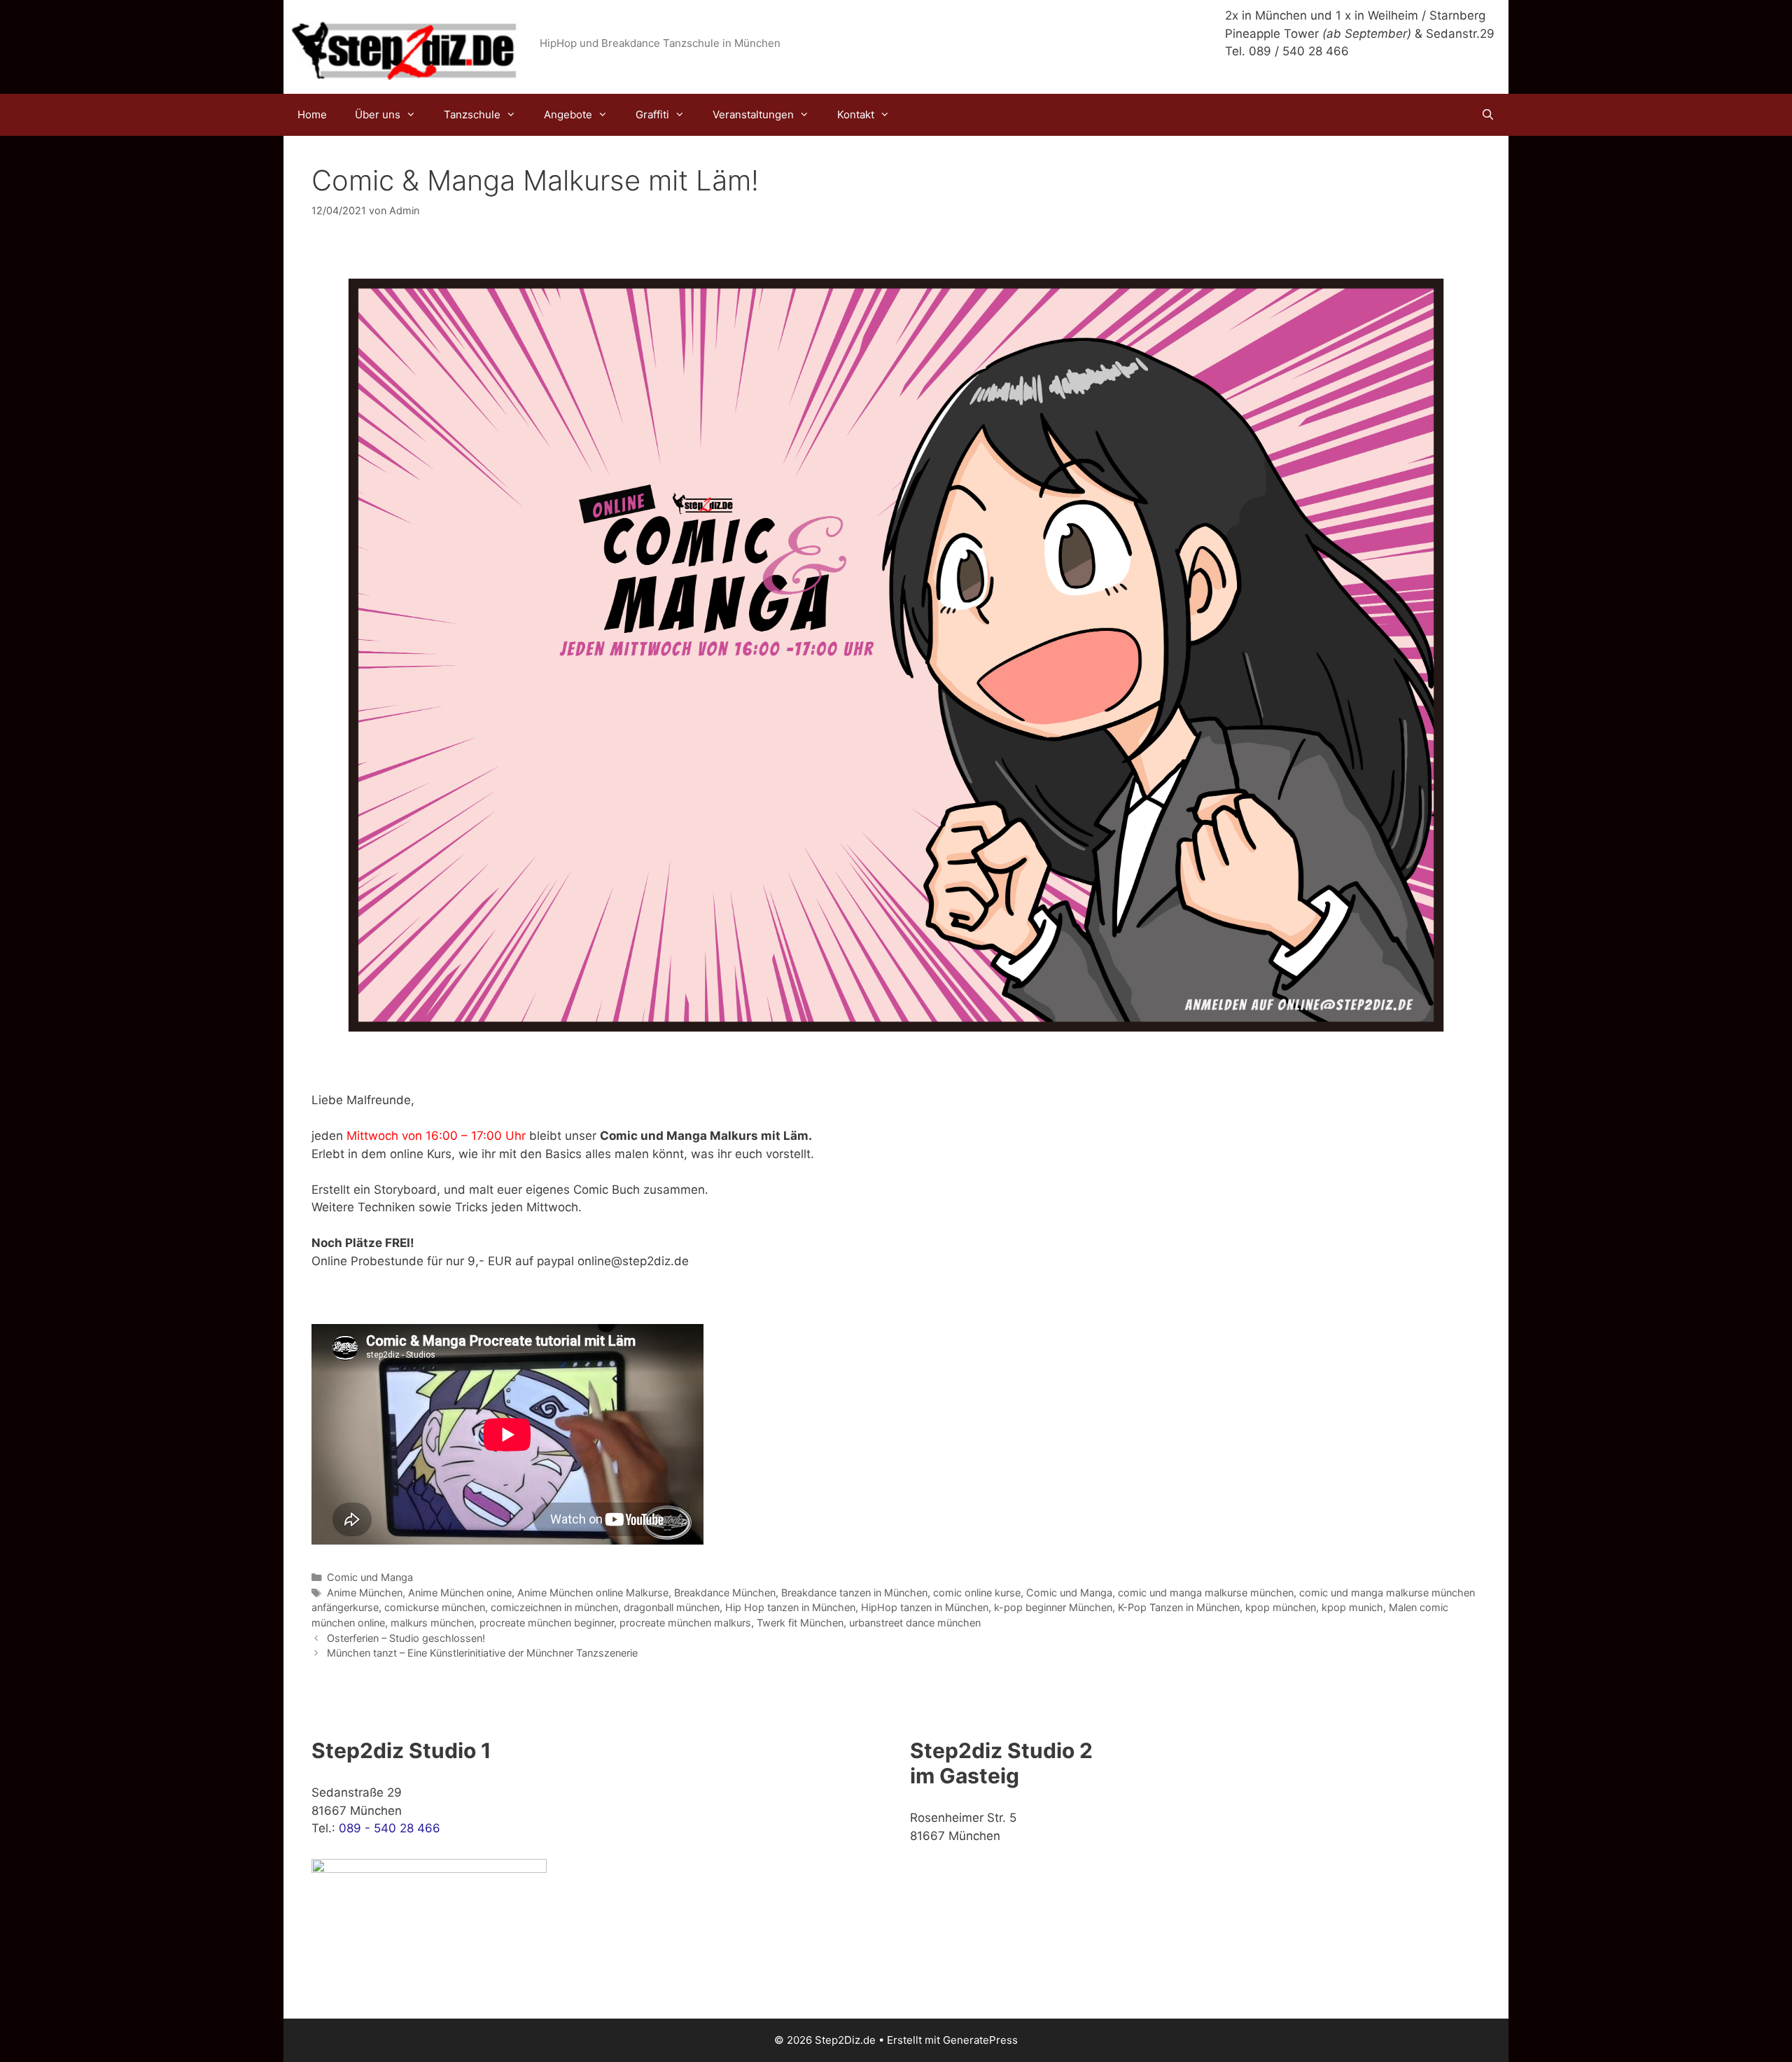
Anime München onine (460, 1593)
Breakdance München (725, 1593)
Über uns (378, 114)
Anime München (365, 1593)
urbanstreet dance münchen (915, 1623)
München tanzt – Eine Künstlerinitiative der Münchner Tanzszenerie (482, 1653)
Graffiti (652, 114)
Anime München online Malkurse (593, 1593)
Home (312, 114)
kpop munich (1352, 1607)
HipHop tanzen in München (925, 1607)
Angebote (568, 114)
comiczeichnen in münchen (554, 1607)
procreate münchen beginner (547, 1623)
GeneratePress (980, 2040)
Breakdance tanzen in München (854, 1593)
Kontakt (856, 114)
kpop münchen (1281, 1607)
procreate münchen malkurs (685, 1623)
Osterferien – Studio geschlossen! (406, 1638)
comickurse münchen (435, 1607)
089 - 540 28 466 (390, 1828)
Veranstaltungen (753, 114)
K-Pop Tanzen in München (1179, 1607)
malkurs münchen (432, 1623)
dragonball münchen (672, 1607)
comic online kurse (977, 1593)
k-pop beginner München (1053, 1607)
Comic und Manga (370, 1577)
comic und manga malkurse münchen (1206, 1593)
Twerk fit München (800, 1623)
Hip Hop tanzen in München (790, 1607)
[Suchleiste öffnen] (1488, 115)
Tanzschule (472, 114)
